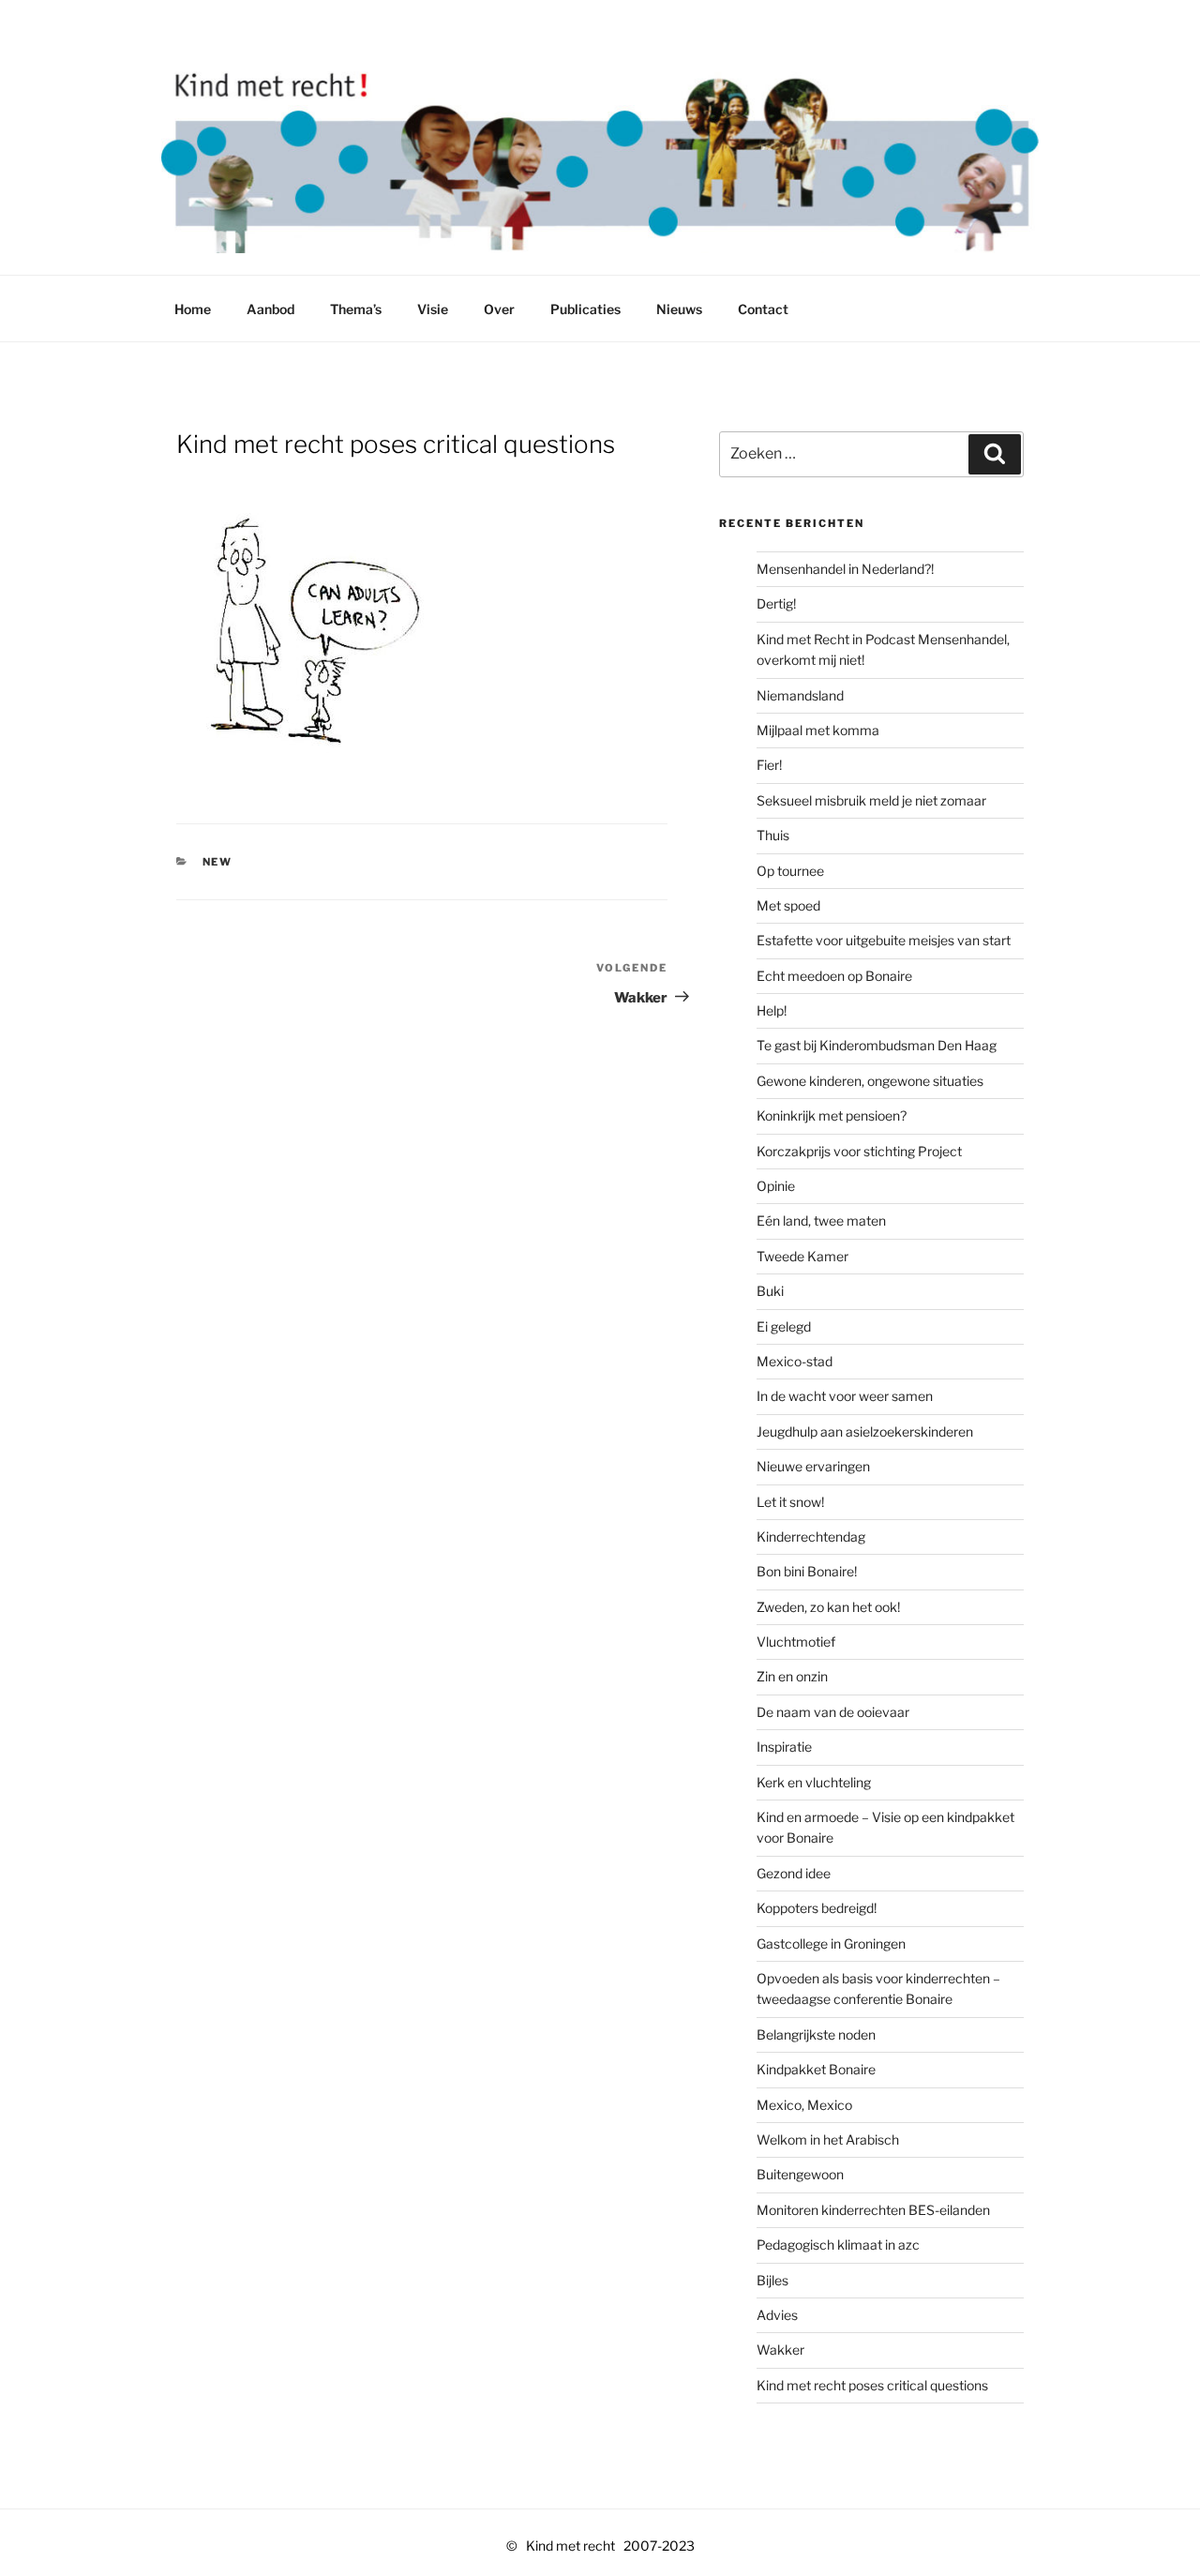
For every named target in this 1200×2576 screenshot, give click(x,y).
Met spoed (788, 905)
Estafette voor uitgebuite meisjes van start (884, 940)
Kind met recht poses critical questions (872, 2385)
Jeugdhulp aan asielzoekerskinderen (865, 1431)
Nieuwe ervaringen (813, 1466)
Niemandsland (800, 695)
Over (499, 309)
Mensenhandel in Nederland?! (845, 569)
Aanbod (270, 309)
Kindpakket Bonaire (816, 2069)
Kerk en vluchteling (814, 1782)
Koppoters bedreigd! (817, 1908)
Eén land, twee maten (821, 1220)
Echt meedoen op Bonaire (834, 976)
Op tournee (790, 871)
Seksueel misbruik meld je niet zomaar (871, 800)
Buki (770, 1291)
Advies (777, 2315)
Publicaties (585, 309)
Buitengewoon (800, 2174)
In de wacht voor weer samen (845, 1396)
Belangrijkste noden (816, 2034)
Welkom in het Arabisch (828, 2139)
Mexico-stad (795, 1361)
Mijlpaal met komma (818, 730)
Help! (772, 1010)
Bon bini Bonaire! (807, 1571)
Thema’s (356, 309)
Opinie (776, 1186)
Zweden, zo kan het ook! (828, 1607)
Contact (763, 309)
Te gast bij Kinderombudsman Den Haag (877, 1045)
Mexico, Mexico (804, 2105)
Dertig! (776, 603)
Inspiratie (784, 1747)
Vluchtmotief (796, 1642)
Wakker (780, 2350)
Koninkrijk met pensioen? (832, 1115)
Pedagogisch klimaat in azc (838, 2245)
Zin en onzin (792, 1676)
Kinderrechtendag (811, 1537)
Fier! (769, 765)
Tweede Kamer (802, 1256)
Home (193, 309)
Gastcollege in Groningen (831, 1943)
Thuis (773, 835)
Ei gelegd (784, 1326)
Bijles (772, 2280)
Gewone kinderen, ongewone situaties (870, 1081)
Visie (433, 309)
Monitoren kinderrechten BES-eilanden (873, 2210)
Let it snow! (790, 1502)
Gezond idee (794, 1873)
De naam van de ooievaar (833, 1712)
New (218, 862)
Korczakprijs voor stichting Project (859, 1151)
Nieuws (679, 309)
